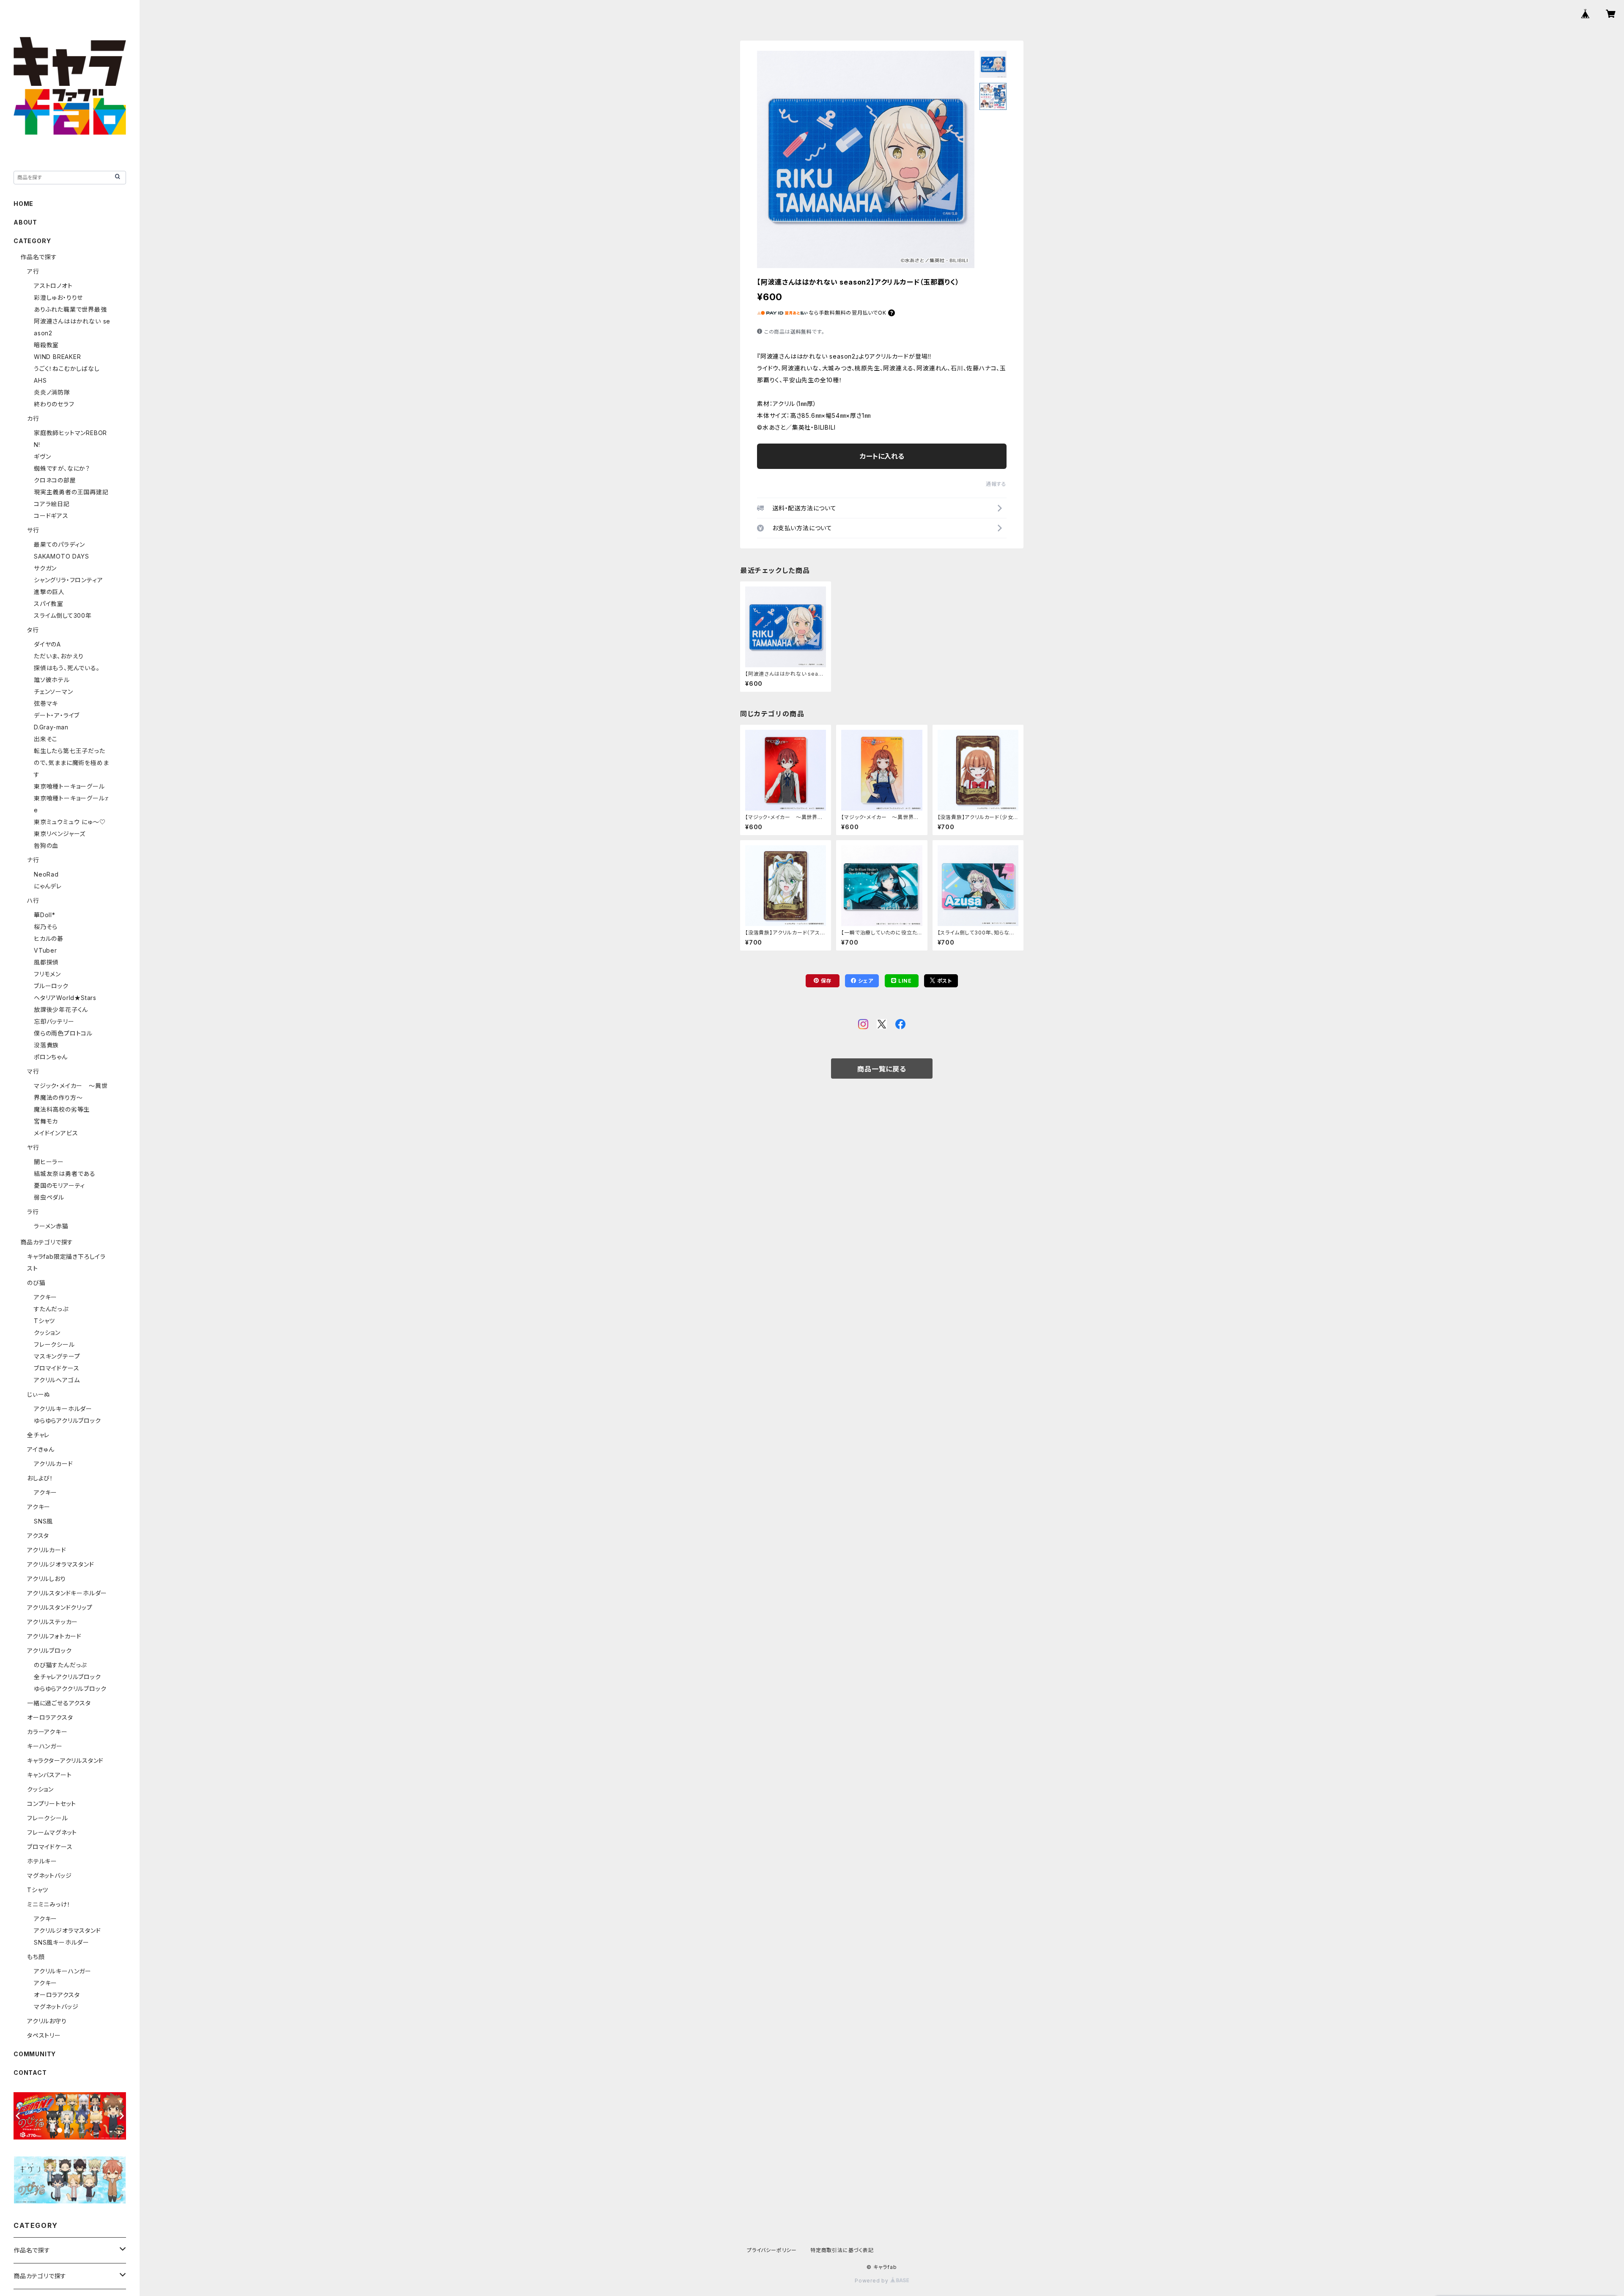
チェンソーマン (53, 692)
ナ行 (33, 860)
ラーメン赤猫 (51, 1226)
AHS (40, 380)
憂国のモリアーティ (59, 1185)
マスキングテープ (57, 1356)
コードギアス (51, 516)
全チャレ (38, 1435)
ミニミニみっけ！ (49, 1904)
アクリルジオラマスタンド (61, 1564)
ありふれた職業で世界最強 (70, 309)
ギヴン (42, 456)
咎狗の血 (46, 845)
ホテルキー (42, 1861)
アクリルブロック (49, 1651)
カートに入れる (882, 456)
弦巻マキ (46, 703)
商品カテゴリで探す (47, 1242)
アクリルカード (53, 1464)
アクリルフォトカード (54, 1636)
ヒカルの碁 (49, 938)
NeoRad (46, 874)
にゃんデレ (48, 886)
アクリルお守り (47, 2021)
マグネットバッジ (49, 1875)
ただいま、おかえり (59, 656)
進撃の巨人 (49, 592)
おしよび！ (40, 1478)
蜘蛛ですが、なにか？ (62, 468)
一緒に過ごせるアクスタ (59, 1703)
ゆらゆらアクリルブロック (67, 1421)
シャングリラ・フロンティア (68, 580)
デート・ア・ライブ (57, 715)
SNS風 (43, 1521)
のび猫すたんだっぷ (60, 1665)
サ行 (33, 530)
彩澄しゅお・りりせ (58, 297)
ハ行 (33, 900)
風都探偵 (46, 962)
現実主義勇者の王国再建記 (71, 492)
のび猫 (36, 1283)
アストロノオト (53, 286)
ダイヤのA (47, 644)
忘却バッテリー (54, 1021)
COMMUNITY (35, 2054)
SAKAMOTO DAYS (61, 556)
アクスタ (38, 1536)
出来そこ (46, 739)
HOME (23, 204)
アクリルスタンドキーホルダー (67, 1593)
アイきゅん (41, 1449)
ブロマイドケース (56, 1368)
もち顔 (36, 1957)
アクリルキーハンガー (63, 1971)
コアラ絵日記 (52, 504)
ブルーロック (51, 986)
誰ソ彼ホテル (52, 680)
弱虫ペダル (49, 1197)
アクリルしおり (47, 1579)
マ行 (33, 1071)
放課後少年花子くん (61, 1010)
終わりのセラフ (54, 404)
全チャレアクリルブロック (67, 1677)
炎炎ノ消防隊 (52, 392)
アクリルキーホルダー (63, 1409)
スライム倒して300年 (63, 615)
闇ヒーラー (49, 1162)
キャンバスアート (49, 1775)
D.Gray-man (51, 727)
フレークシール (54, 1344)
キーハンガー (45, 1746)
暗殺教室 (46, 345)
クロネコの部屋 (55, 480)
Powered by (872, 2281)
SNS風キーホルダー (62, 1942)
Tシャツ (44, 1321)
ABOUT (25, 222)
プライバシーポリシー (772, 2250)
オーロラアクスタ (50, 1717)
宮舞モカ (46, 1121)
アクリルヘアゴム (57, 1380)
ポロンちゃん (51, 1057)
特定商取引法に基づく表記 (842, 2250)
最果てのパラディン (59, 544)
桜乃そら (46, 927)
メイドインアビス (56, 1133)
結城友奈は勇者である (65, 1174)
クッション (47, 1333)
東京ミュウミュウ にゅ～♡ (70, 822)
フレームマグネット (52, 1832)
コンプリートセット (52, 1804)
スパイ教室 (49, 604)
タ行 (33, 630)
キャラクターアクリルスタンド (65, 1760)
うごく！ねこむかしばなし (67, 369)
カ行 (33, 418)
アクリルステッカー (52, 1622)
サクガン (45, 568)
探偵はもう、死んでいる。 (67, 668)
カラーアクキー (47, 1732)
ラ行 (33, 1212)
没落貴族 (46, 1045)
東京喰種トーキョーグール (69, 786)
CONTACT (30, 2073)
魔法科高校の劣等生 (62, 1109)
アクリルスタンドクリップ (60, 1607)
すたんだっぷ (51, 1309)
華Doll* (45, 915)
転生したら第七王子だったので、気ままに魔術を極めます (71, 763)
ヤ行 (33, 1147)
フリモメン (47, 974)
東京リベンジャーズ (60, 834)
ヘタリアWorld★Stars (65, 998)
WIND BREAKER (58, 357)
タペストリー (44, 2035)
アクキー (45, 1297)
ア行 (33, 271)
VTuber (45, 950)
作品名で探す (39, 257)
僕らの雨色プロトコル (63, 1033)
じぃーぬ (39, 1394)
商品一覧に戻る (882, 1069)
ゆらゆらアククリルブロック (70, 1689)
